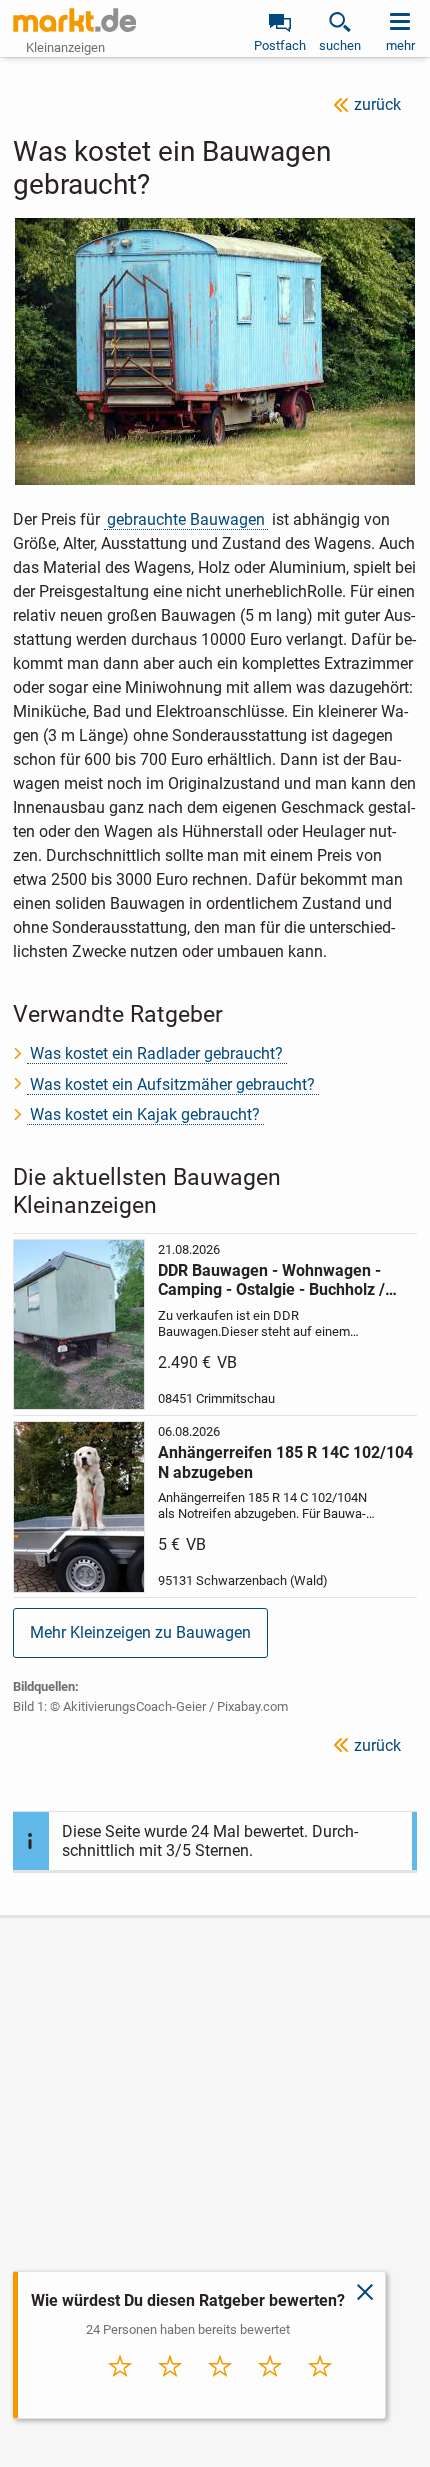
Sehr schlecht (120, 2393)
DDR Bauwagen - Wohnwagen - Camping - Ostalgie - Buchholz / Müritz (271, 1280)
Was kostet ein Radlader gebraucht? (156, 1053)
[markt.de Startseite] (74, 20)
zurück (377, 104)
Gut (270, 2387)
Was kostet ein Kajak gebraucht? (145, 1114)
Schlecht (170, 2387)
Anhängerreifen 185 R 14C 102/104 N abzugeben (285, 1462)
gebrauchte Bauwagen (186, 519)
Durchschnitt (220, 2393)
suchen (340, 45)
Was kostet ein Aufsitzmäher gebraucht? (172, 1084)
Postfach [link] (280, 45)
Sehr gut (320, 2387)
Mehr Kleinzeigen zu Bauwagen (140, 1632)
